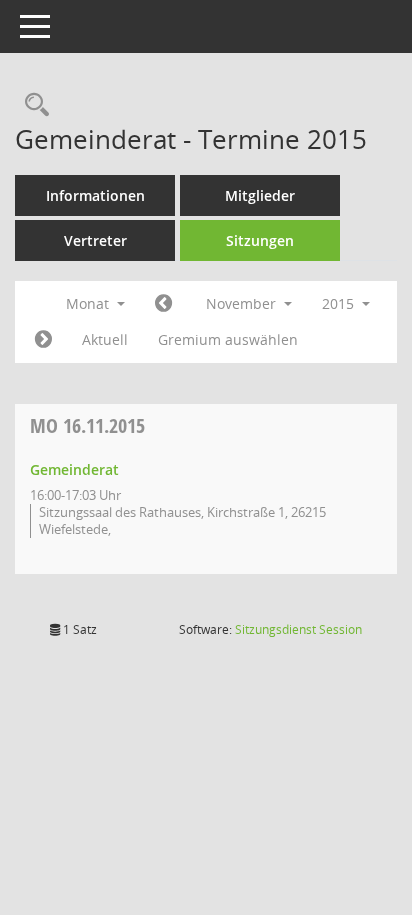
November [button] (243, 303)
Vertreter (95, 240)
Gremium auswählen (228, 339)
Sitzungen (260, 240)
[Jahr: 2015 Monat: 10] (163, 304)
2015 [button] (340, 303)
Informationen (95, 195)
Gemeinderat (74, 469)
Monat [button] (89, 303)
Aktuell (105, 339)
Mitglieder (260, 195)
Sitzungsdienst (298, 629)
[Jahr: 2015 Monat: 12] (43, 340)
